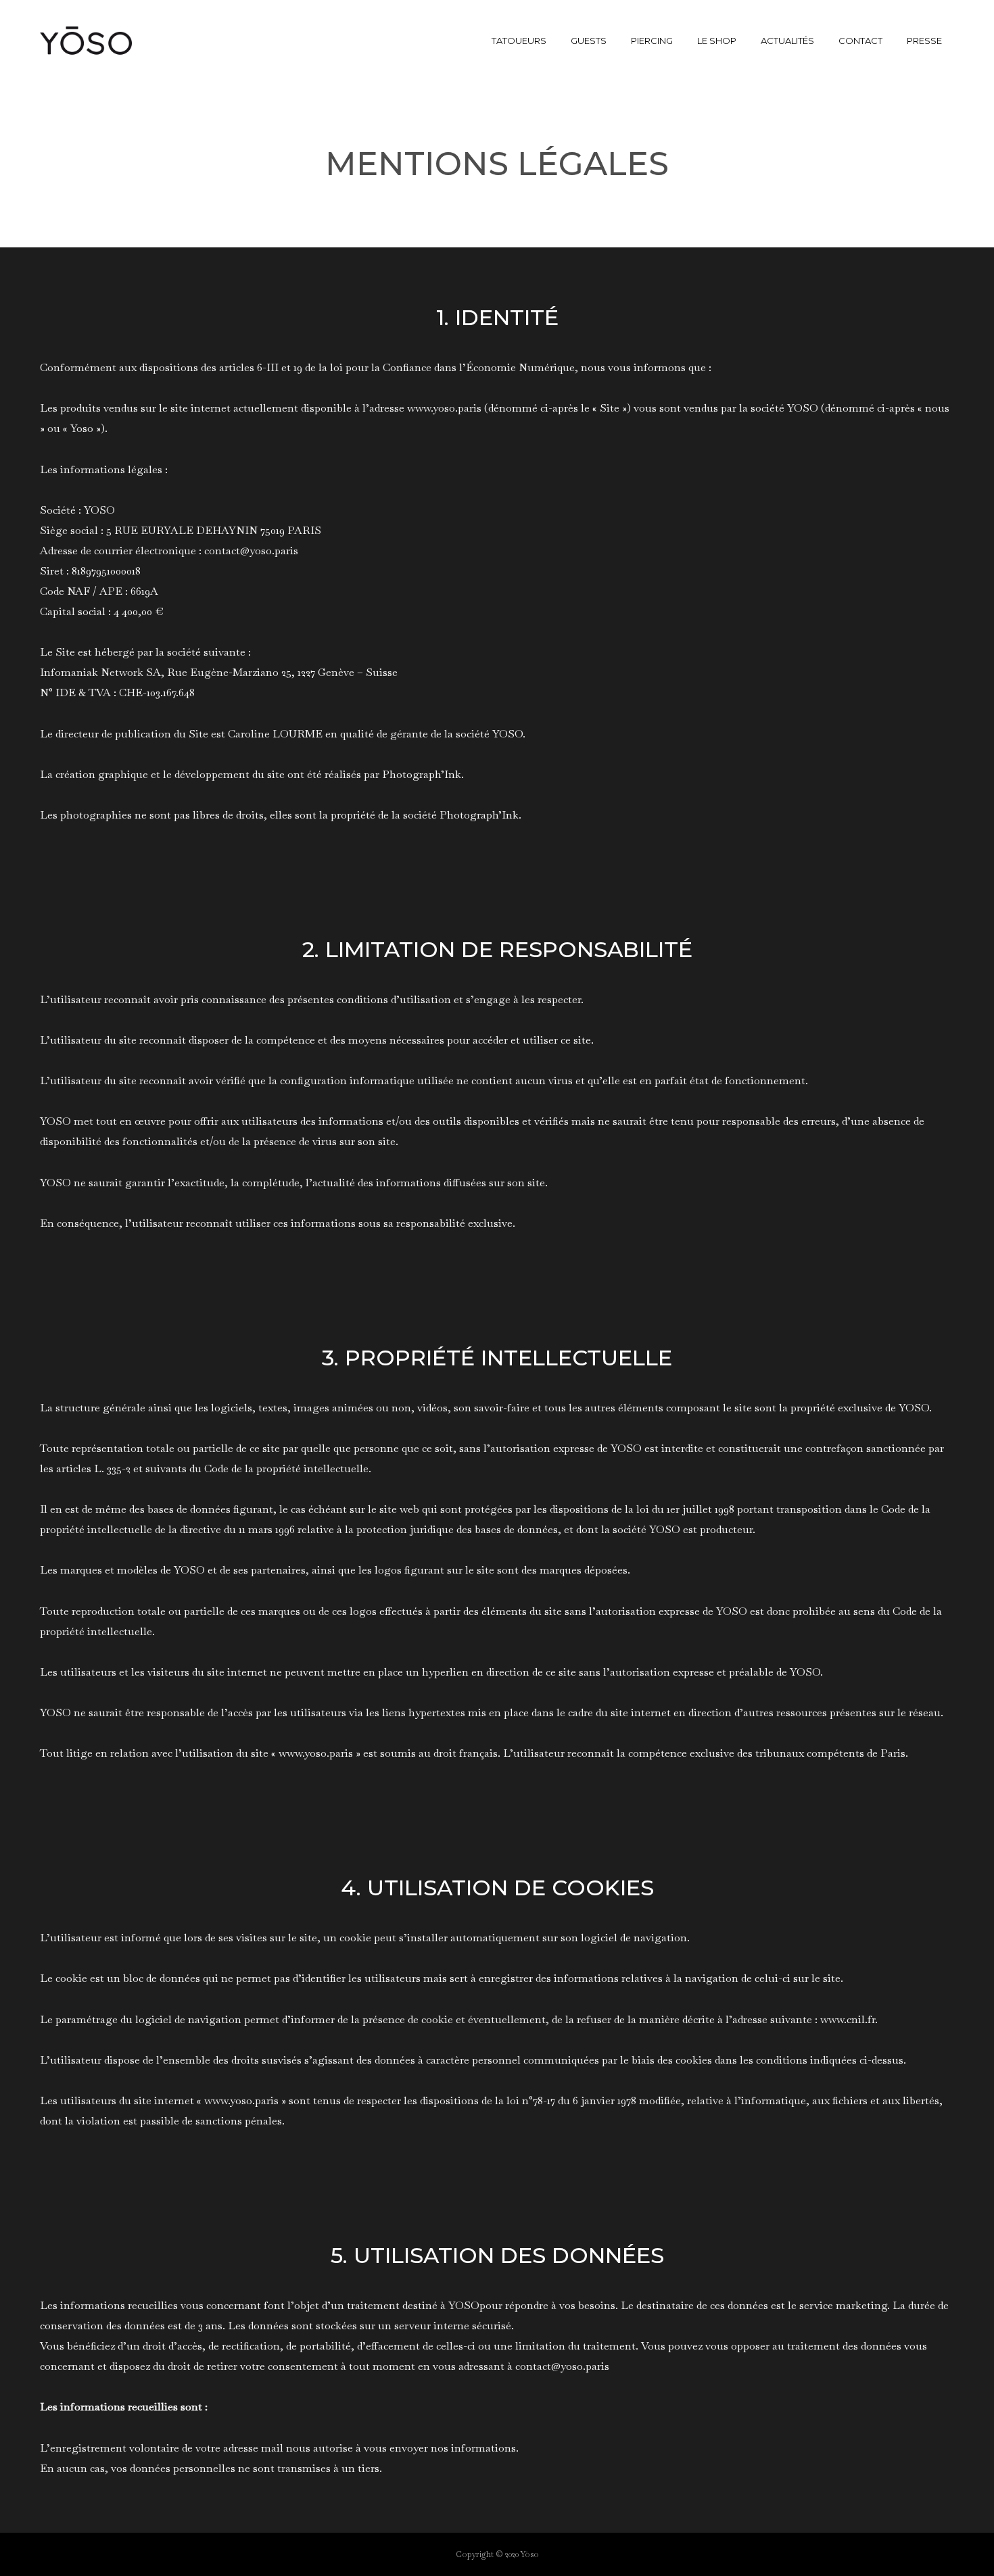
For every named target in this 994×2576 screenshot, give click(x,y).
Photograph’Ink (422, 774)
